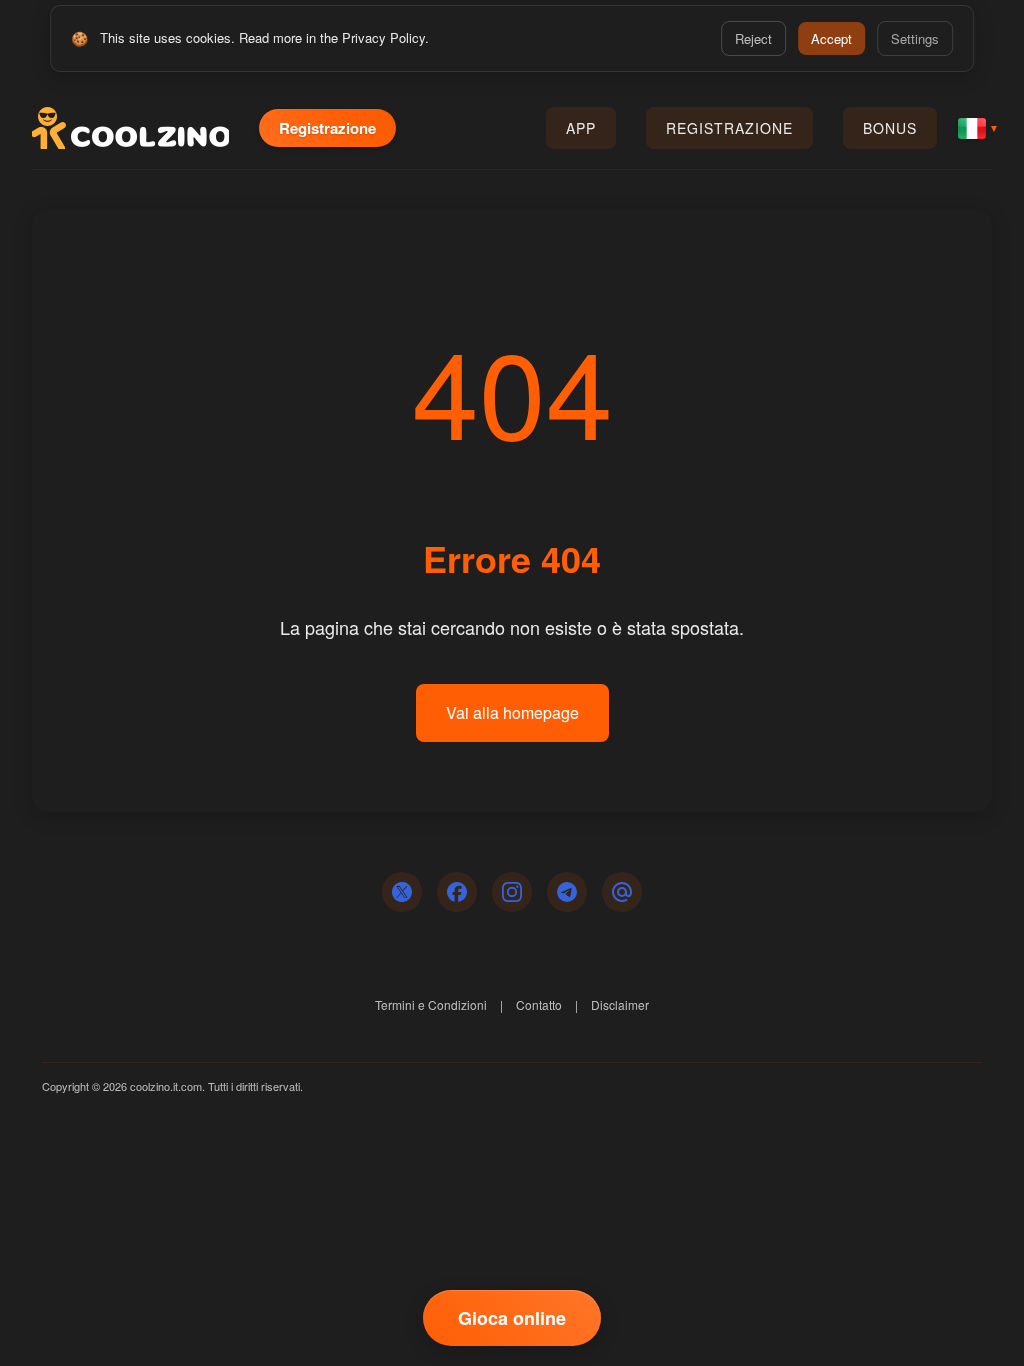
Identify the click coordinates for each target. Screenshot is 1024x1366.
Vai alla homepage (512, 712)
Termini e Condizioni (431, 1004)
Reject (753, 38)
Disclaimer (620, 1004)
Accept (831, 38)
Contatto (539, 1004)
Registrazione (327, 128)
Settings (915, 38)
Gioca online (512, 1318)
